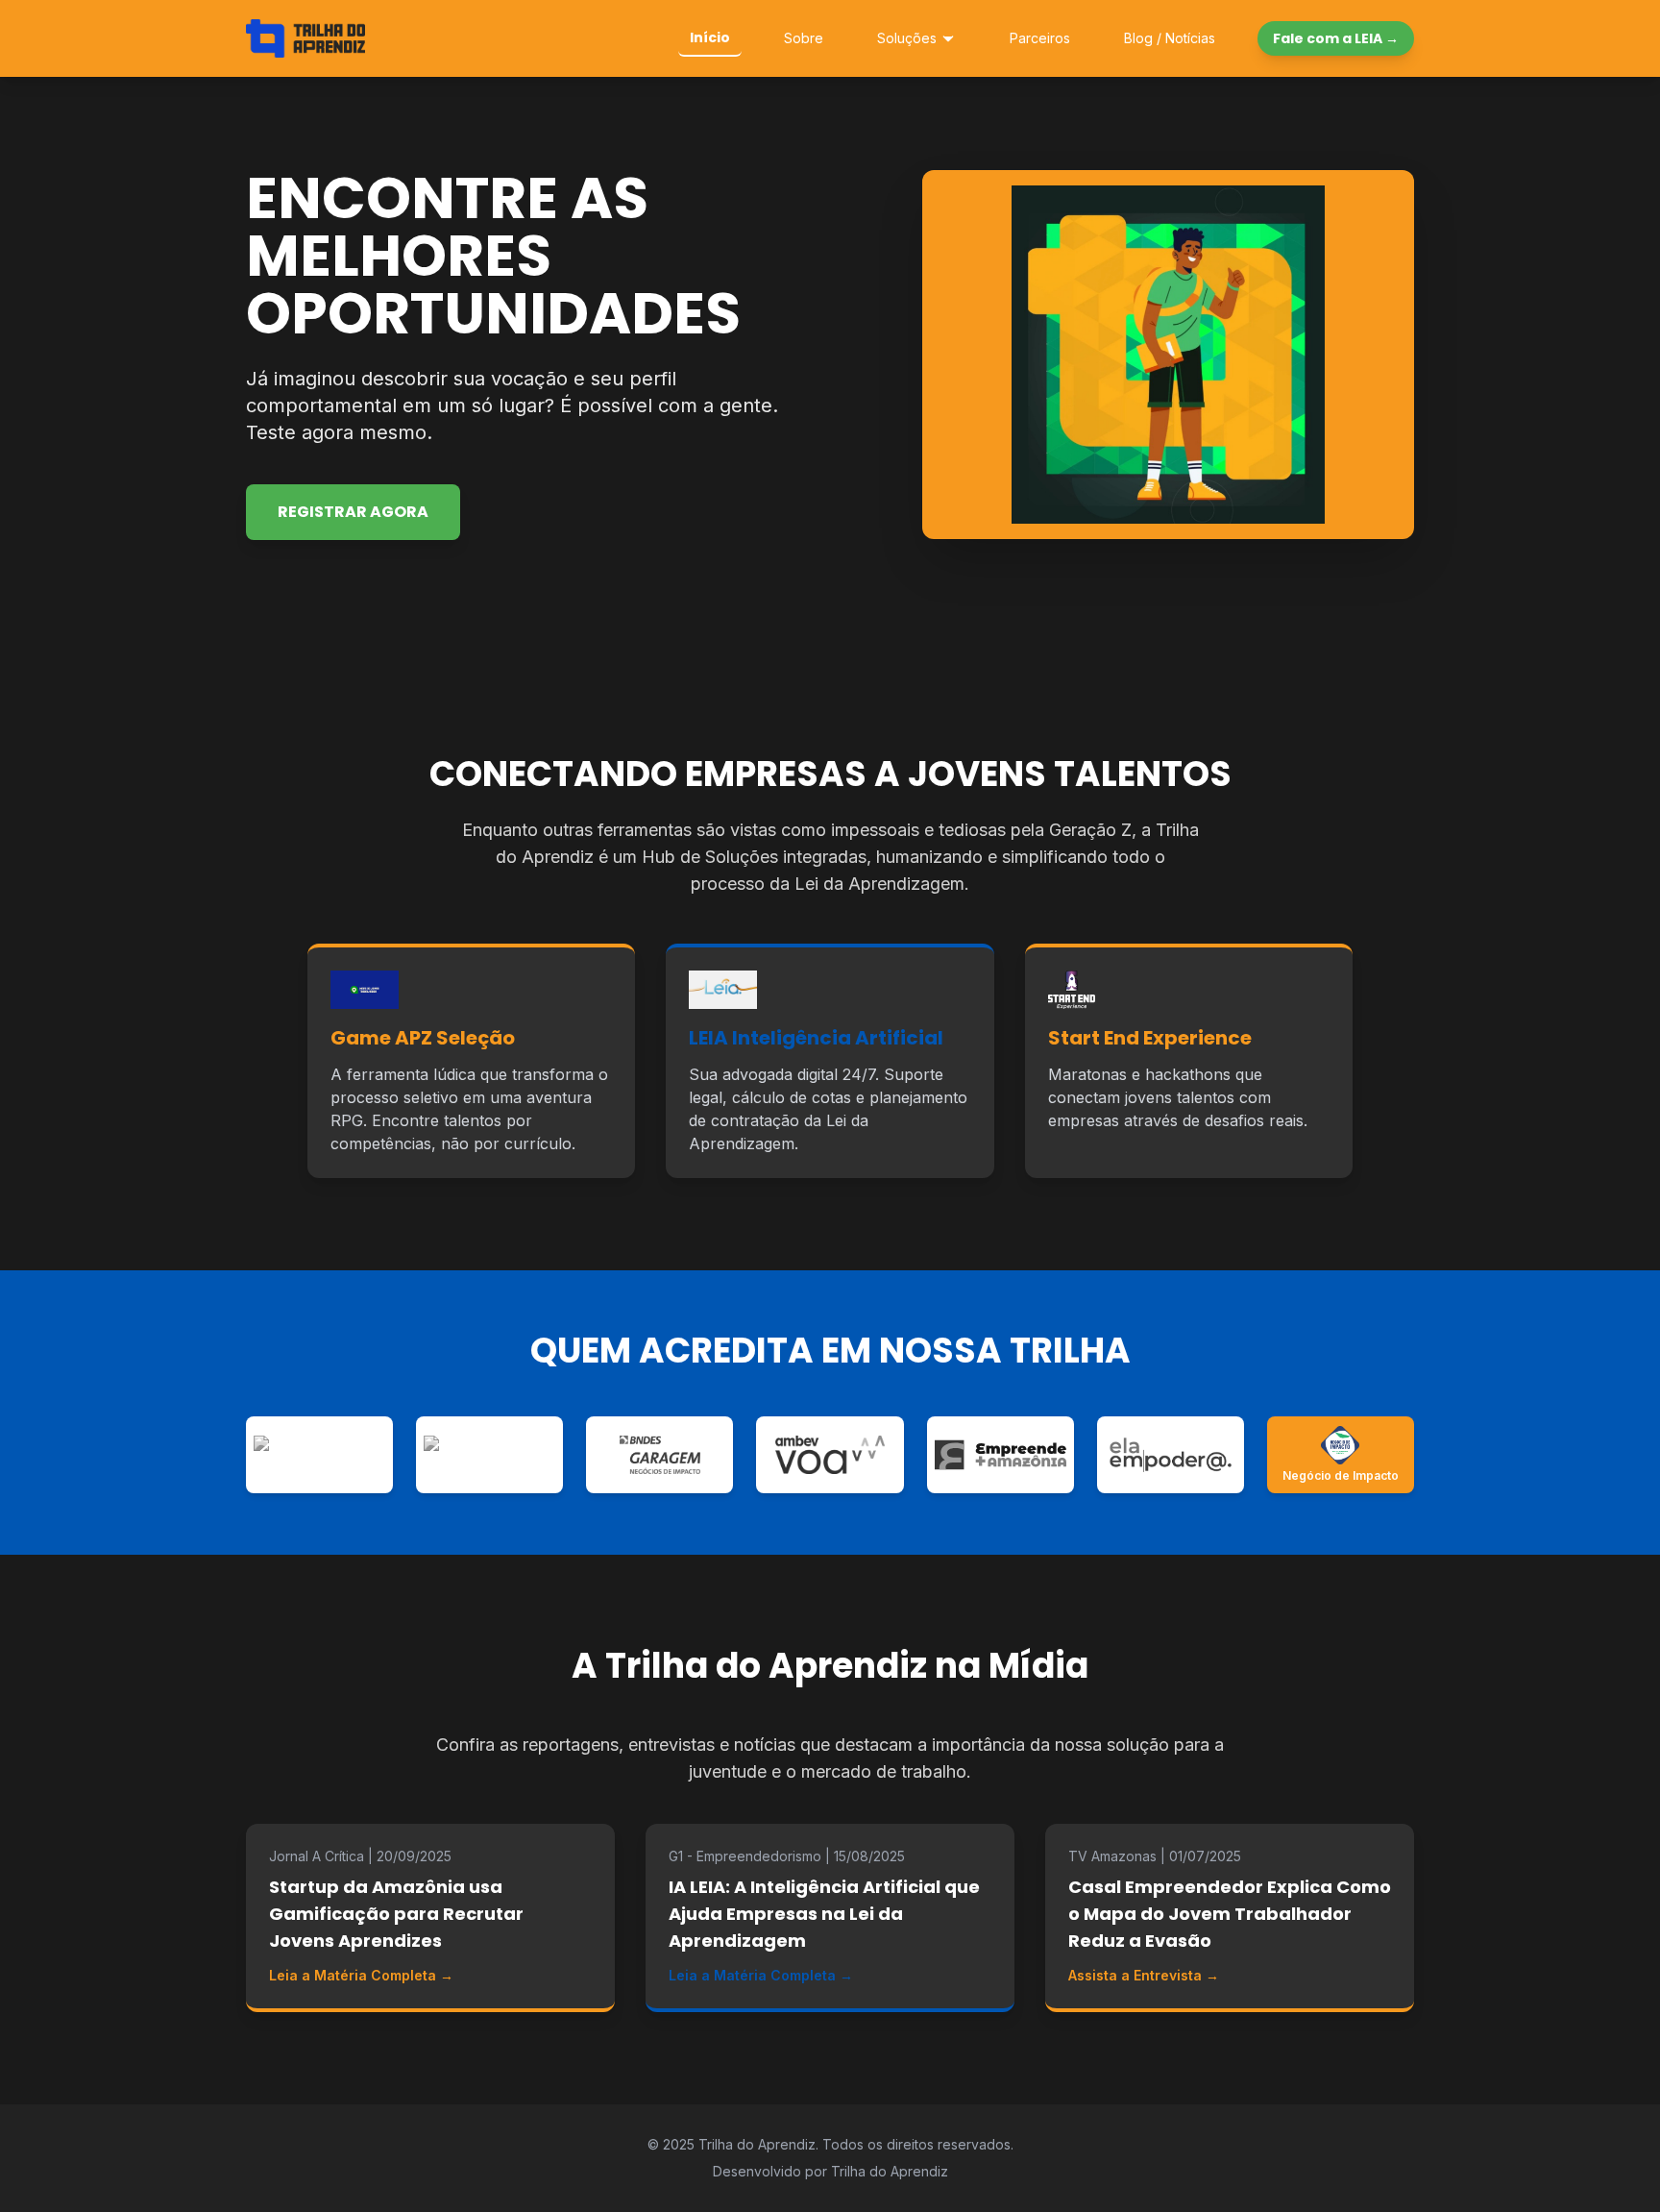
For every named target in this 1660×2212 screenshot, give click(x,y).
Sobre (804, 38)
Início (710, 37)
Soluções (907, 38)
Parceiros (1040, 38)
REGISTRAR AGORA (353, 512)
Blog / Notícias (1170, 38)
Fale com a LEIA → (1336, 38)
